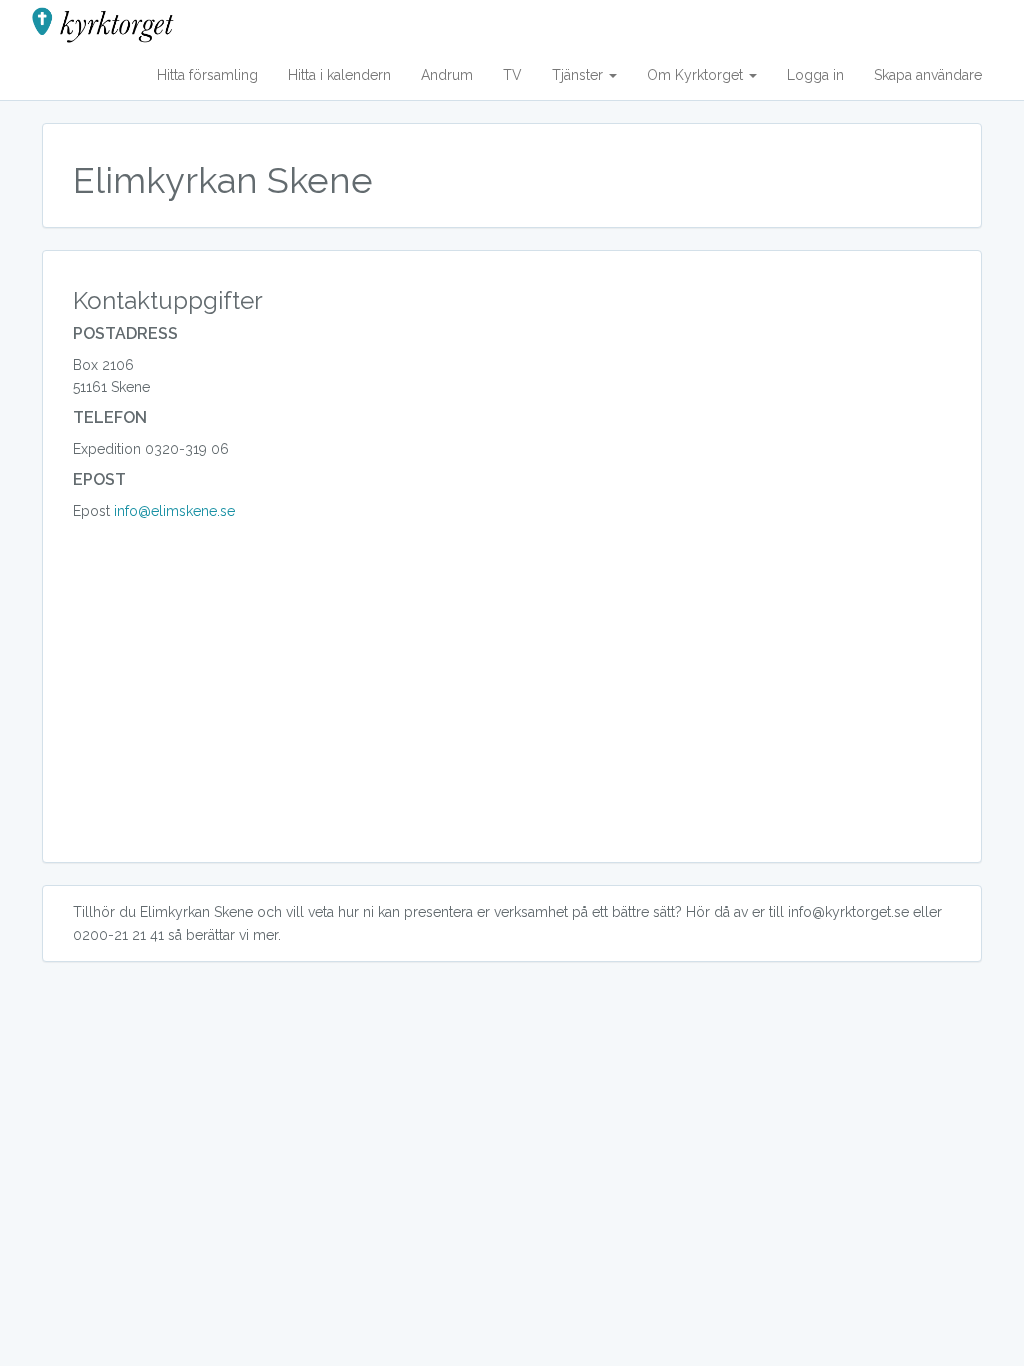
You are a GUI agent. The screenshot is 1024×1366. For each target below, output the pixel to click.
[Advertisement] (512, 707)
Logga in (815, 75)
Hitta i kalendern (339, 75)
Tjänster (579, 75)
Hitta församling (207, 75)
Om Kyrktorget (697, 75)
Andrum (447, 75)
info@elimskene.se (174, 511)
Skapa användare (928, 75)
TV (512, 75)
